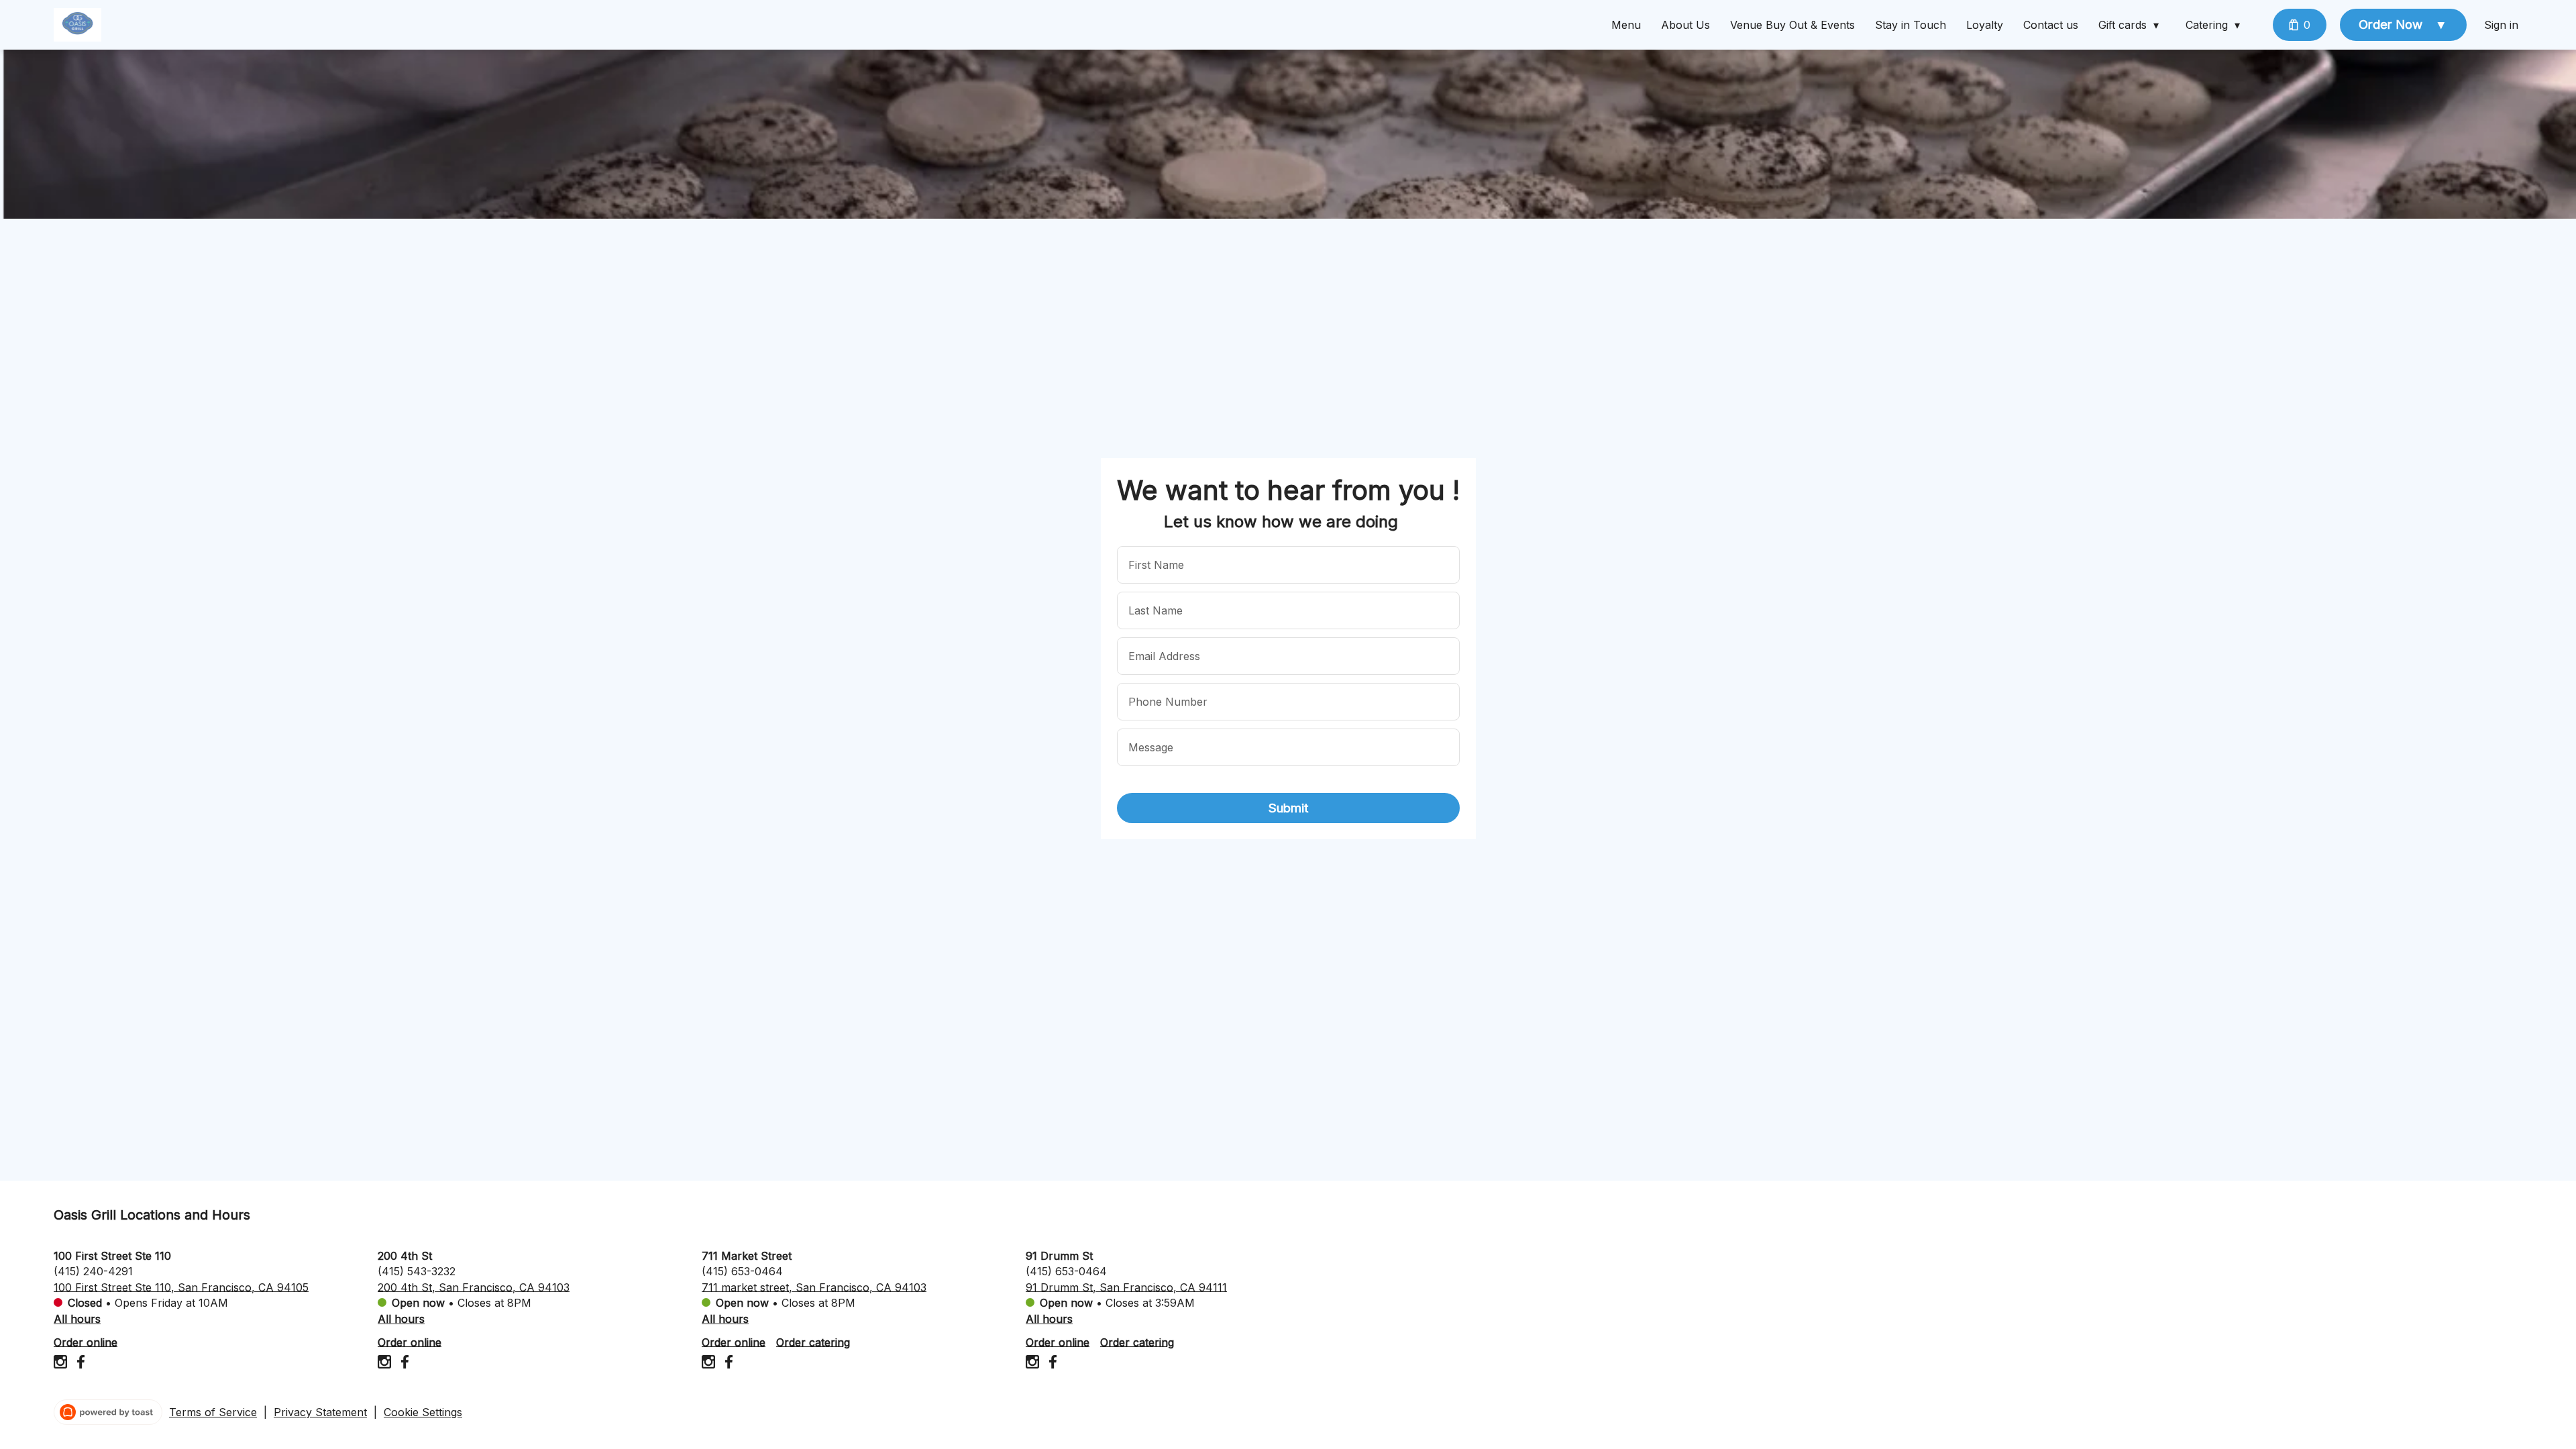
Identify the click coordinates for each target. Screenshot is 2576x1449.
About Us (1685, 25)
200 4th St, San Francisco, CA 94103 (474, 1287)
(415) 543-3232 (417, 1271)
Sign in (2501, 25)
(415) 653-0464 (742, 1271)
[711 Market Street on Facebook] (727, 1364)
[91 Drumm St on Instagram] (1034, 1364)
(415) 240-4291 (93, 1271)
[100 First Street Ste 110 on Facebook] (79, 1364)
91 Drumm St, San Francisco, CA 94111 (1126, 1287)
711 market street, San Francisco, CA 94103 (814, 1287)
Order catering (813, 1342)
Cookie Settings (423, 1412)
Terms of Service (213, 1412)
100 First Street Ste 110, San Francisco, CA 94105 (181, 1287)
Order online (86, 1342)
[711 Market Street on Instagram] (710, 1364)
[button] (2132, 25)
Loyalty (1985, 25)
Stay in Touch (1911, 25)
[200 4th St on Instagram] (386, 1364)
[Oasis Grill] (77, 25)
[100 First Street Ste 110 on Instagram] (62, 1364)
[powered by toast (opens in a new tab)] (108, 1412)
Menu (1626, 25)
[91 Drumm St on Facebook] (1051, 1364)
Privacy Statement (320, 1412)
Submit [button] (1288, 808)
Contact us (2051, 25)
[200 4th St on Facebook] (403, 1364)
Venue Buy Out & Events (1792, 25)
